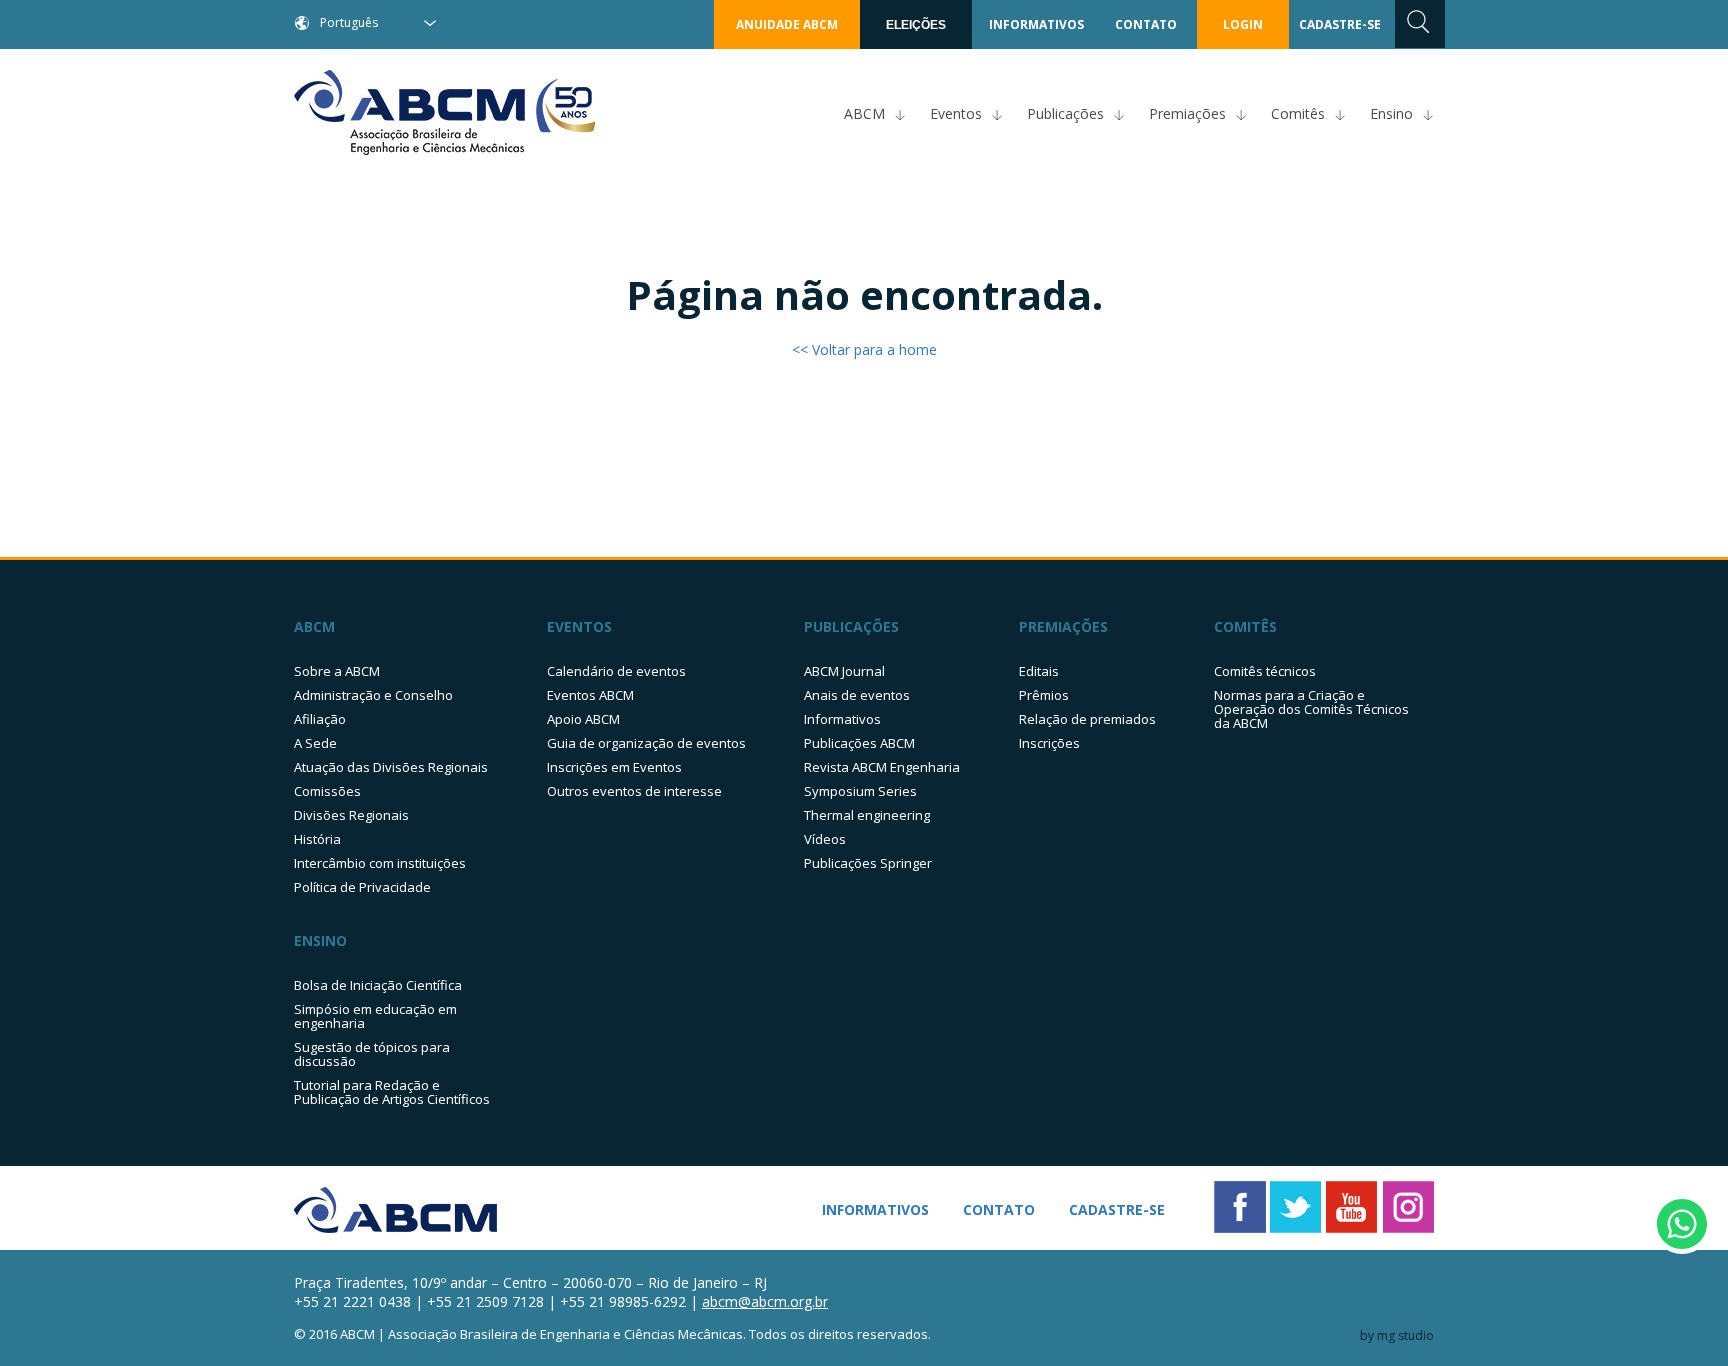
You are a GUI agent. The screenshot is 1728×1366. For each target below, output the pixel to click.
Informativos (842, 719)
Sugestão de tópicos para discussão (372, 1054)
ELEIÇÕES (916, 25)
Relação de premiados (1087, 719)
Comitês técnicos (1265, 671)
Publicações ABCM (859, 743)
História (317, 839)
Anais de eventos (857, 695)
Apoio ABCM (583, 719)
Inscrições (1049, 743)
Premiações (1187, 113)
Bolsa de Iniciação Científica (378, 985)
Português (349, 22)
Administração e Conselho (373, 695)
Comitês (1298, 113)
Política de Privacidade (362, 887)
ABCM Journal (844, 671)
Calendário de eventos (616, 671)
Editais (1039, 671)
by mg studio (1397, 1335)
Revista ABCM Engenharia (882, 767)
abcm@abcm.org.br (765, 1301)
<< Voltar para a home (864, 349)
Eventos (956, 113)
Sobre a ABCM (337, 671)
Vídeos (825, 839)
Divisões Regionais (351, 815)
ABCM (864, 113)
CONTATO (1146, 24)
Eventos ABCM (590, 695)
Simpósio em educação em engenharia (375, 1016)
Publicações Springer (868, 863)
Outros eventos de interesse (634, 791)
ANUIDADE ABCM (787, 24)
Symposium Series (860, 791)
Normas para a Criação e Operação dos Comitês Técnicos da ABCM (1311, 709)
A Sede (315, 743)
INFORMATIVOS (1036, 24)
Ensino (1391, 113)
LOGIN (1243, 24)
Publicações (1065, 113)
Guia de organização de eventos (646, 743)
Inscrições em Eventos (614, 767)
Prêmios (1044, 695)
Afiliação (320, 719)
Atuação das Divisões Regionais (391, 767)
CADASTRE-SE (1340, 24)
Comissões (327, 791)
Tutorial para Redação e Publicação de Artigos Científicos (392, 1092)
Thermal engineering (867, 815)
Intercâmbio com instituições (380, 863)
